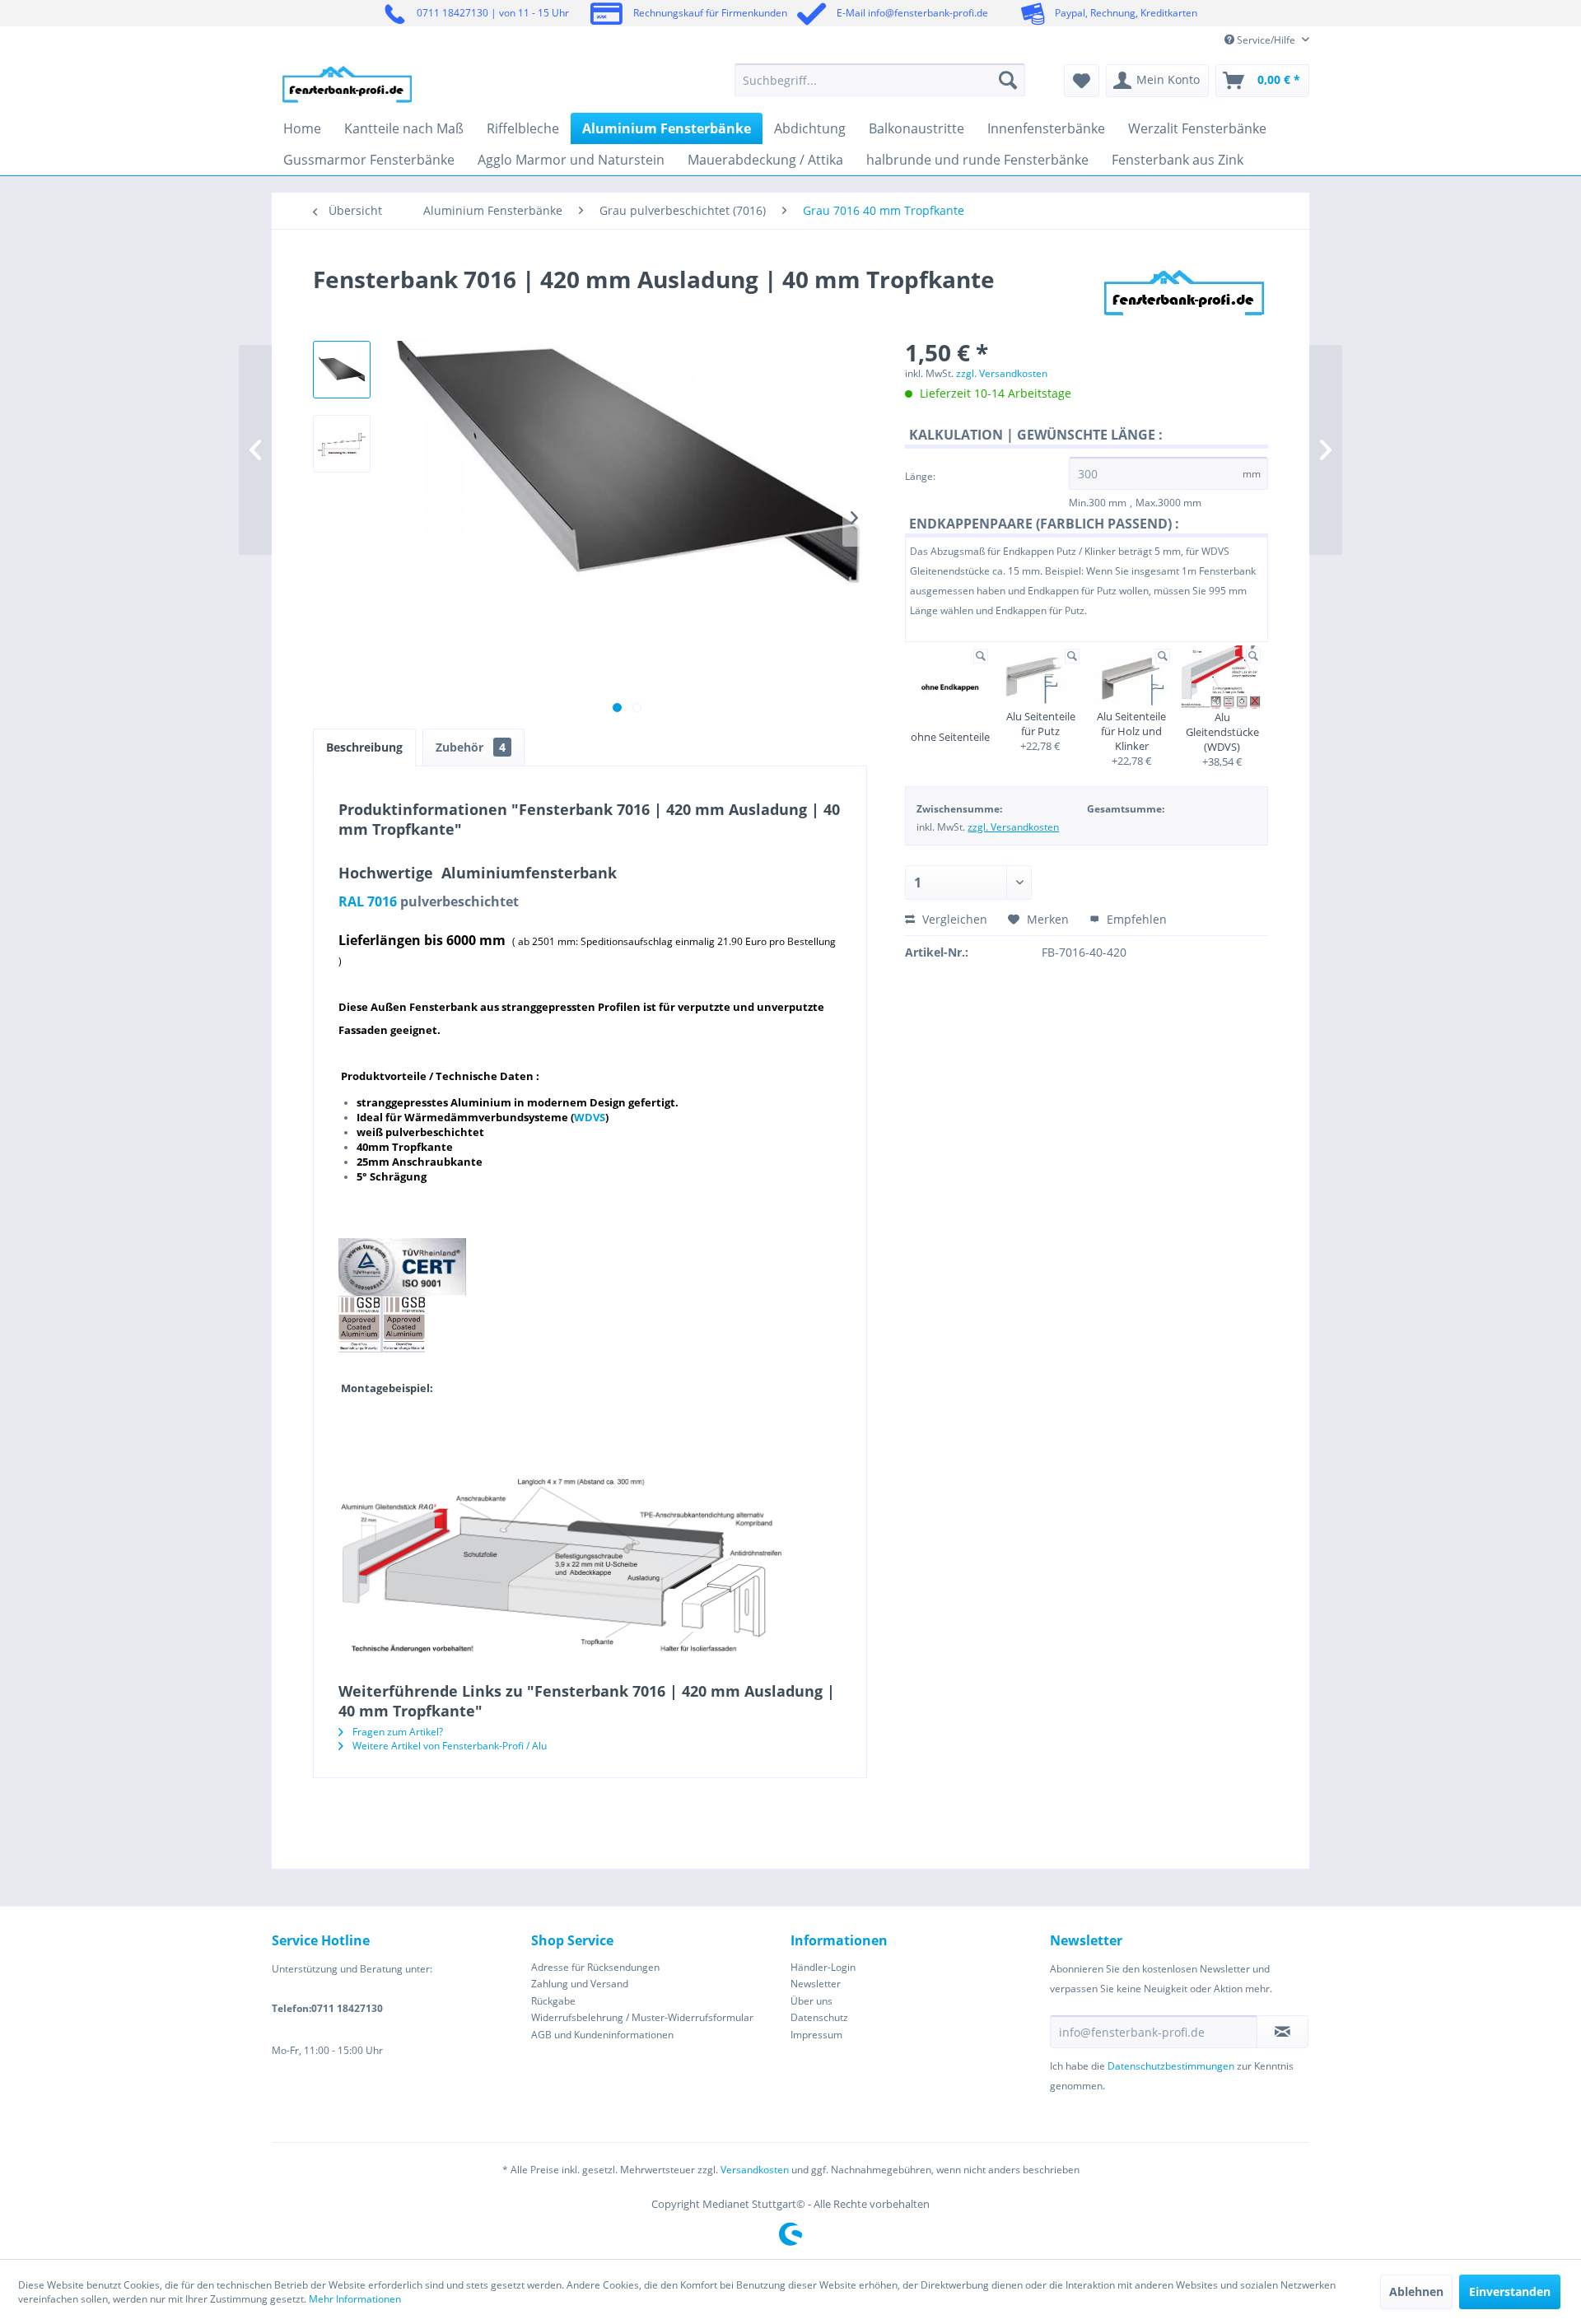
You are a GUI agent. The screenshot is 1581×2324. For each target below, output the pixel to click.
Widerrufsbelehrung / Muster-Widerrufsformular (642, 2017)
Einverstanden (1510, 2291)
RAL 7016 (368, 901)
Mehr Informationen (355, 2299)
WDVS (590, 1117)
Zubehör (471, 747)
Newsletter (816, 1984)
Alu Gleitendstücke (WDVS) (1222, 732)
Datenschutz (819, 2017)
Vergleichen (953, 919)
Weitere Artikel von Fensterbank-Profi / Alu (448, 1746)
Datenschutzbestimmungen (1171, 2066)
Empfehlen (1135, 919)
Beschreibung (364, 747)
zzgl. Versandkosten (1002, 373)
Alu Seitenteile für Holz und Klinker (1131, 731)
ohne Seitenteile (950, 737)
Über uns (811, 2001)
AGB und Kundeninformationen (602, 2035)
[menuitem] (880, 80)
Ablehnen (1416, 2291)
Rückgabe (553, 2001)
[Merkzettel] (1082, 81)
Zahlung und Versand (580, 1984)
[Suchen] (1008, 80)
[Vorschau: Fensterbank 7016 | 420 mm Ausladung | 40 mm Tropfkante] (342, 370)
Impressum (816, 2035)
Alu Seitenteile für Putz (1041, 724)
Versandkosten (755, 2170)
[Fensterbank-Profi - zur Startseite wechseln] (347, 84)
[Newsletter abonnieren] (1283, 2032)
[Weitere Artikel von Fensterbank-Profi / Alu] (1185, 296)
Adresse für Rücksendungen (595, 1967)
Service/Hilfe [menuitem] (1266, 40)
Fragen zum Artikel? (396, 1732)
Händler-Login (823, 1967)
